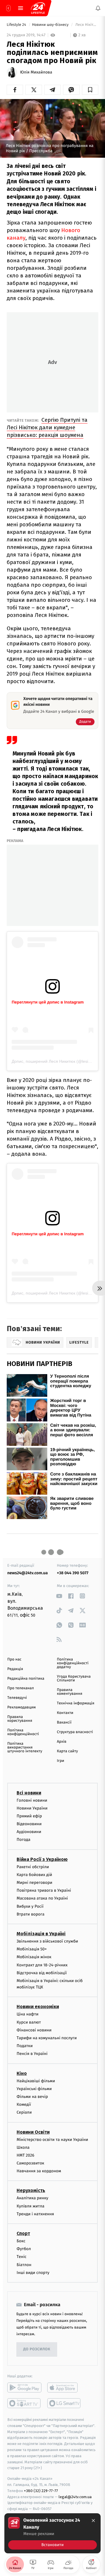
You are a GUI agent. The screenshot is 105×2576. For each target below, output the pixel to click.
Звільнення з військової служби (47, 1941)
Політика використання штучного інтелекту (25, 1747)
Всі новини (29, 1793)
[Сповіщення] (98, 8)
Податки (25, 2046)
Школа (23, 2147)
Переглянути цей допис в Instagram (48, 1002)
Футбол (24, 2249)
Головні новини (32, 1800)
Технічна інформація (76, 1703)
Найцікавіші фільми (36, 2081)
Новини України (32, 1808)
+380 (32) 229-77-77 (41, 2491)
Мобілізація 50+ (32, 1949)
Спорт (23, 2233)
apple (64, 2387)
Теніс (22, 2257)
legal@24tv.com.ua (75, 2497)
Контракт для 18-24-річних (42, 1965)
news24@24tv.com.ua (28, 1573)
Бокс (21, 2241)
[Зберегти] (90, 90)
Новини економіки (38, 2007)
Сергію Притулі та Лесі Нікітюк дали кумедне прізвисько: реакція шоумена (47, 427)
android (24, 2387)
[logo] (38, 8)
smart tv (24, 2403)
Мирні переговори (34, 1883)
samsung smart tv (64, 2403)
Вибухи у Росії (30, 1906)
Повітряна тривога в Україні (44, 1890)
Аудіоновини (29, 1832)
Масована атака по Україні (42, 1899)
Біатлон (24, 2265)
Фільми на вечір (32, 2097)
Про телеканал (21, 1688)
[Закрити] (93, 2521)
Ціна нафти (28, 2014)
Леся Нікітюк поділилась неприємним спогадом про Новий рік (86, 25)
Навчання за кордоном (39, 2171)
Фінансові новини (34, 2030)
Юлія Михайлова (36, 72)
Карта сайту (67, 1751)
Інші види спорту (33, 2273)
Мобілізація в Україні (41, 1934)
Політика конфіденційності (23, 1732)
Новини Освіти (33, 2132)
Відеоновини (29, 1824)
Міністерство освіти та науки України (52, 2140)
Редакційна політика (26, 1679)
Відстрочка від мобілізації (42, 1973)
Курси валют (29, 2022)
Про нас (14, 1659)
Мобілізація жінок (34, 1957)
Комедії (24, 2104)
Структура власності (75, 1732)
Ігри (61, 1761)
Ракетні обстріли (33, 1867)
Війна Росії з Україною (42, 1859)
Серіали (24, 2112)
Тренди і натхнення (35, 2214)
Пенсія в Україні (32, 2054)
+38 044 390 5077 (73, 1573)
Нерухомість (31, 2191)
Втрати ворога (30, 1914)
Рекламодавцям (21, 1707)
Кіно (22, 2073)
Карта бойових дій (34, 1875)
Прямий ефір (29, 1816)
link (59, 1596)
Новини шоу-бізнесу (51, 25)
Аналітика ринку (32, 2198)
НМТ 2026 (26, 2155)
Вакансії (64, 1723)
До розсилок (37, 2350)
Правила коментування (70, 1692)
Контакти (65, 1713)
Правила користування (20, 1719)
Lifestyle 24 (17, 25)
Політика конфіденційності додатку (73, 1663)
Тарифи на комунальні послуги (47, 2038)
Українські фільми (34, 2089)
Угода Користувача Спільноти (74, 1679)
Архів (62, 1742)
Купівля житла (30, 2206)
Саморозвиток (30, 2163)
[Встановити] (52, 2533)
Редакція (15, 1669)
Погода (23, 1840)
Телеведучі (17, 1698)
